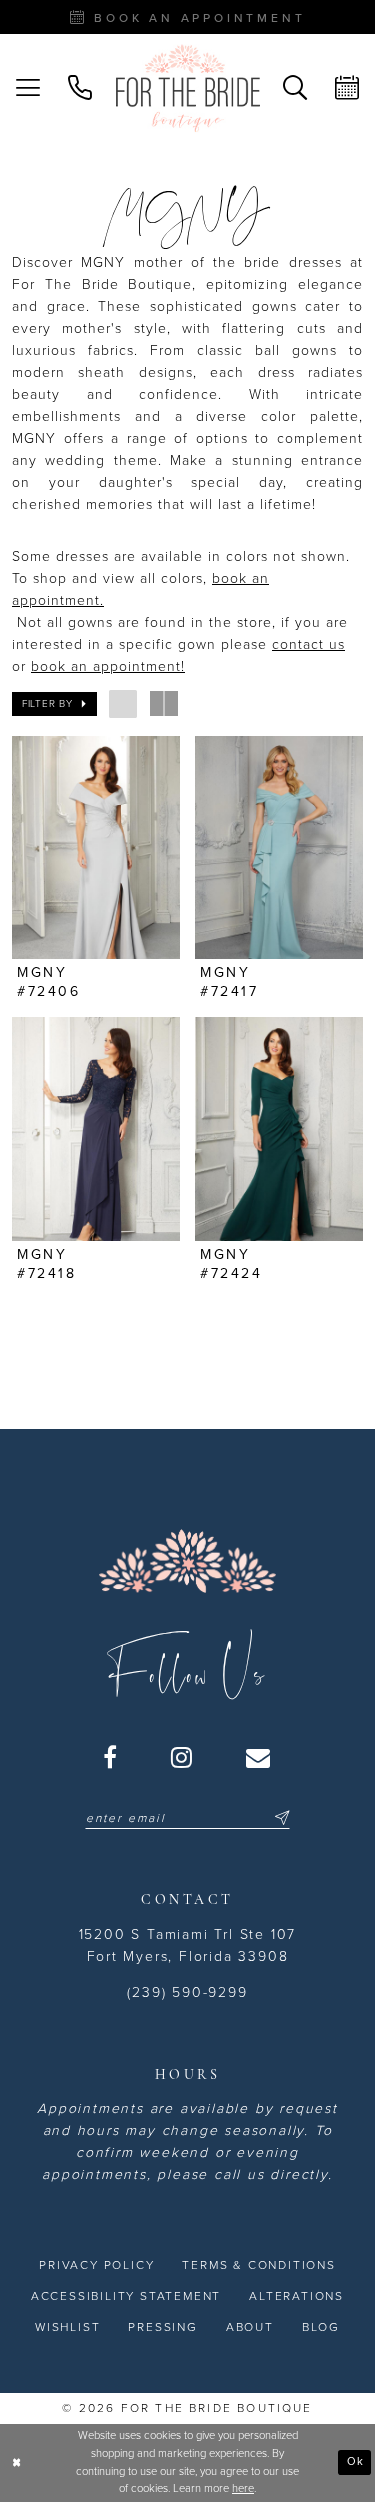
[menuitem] (28, 88)
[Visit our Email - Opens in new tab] (259, 1757)
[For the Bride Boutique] (188, 88)
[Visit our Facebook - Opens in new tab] (111, 1757)
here (243, 2488)
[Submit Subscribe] (279, 1818)
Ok (355, 2461)
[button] (28, 88)
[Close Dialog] (17, 2462)
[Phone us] (80, 88)
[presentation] (96, 847)
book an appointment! (108, 666)
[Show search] (295, 88)
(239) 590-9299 (187, 1992)
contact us (308, 644)
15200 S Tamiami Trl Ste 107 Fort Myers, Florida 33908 (188, 1945)
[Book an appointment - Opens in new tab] (347, 88)
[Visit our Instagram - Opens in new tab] (182, 1757)
